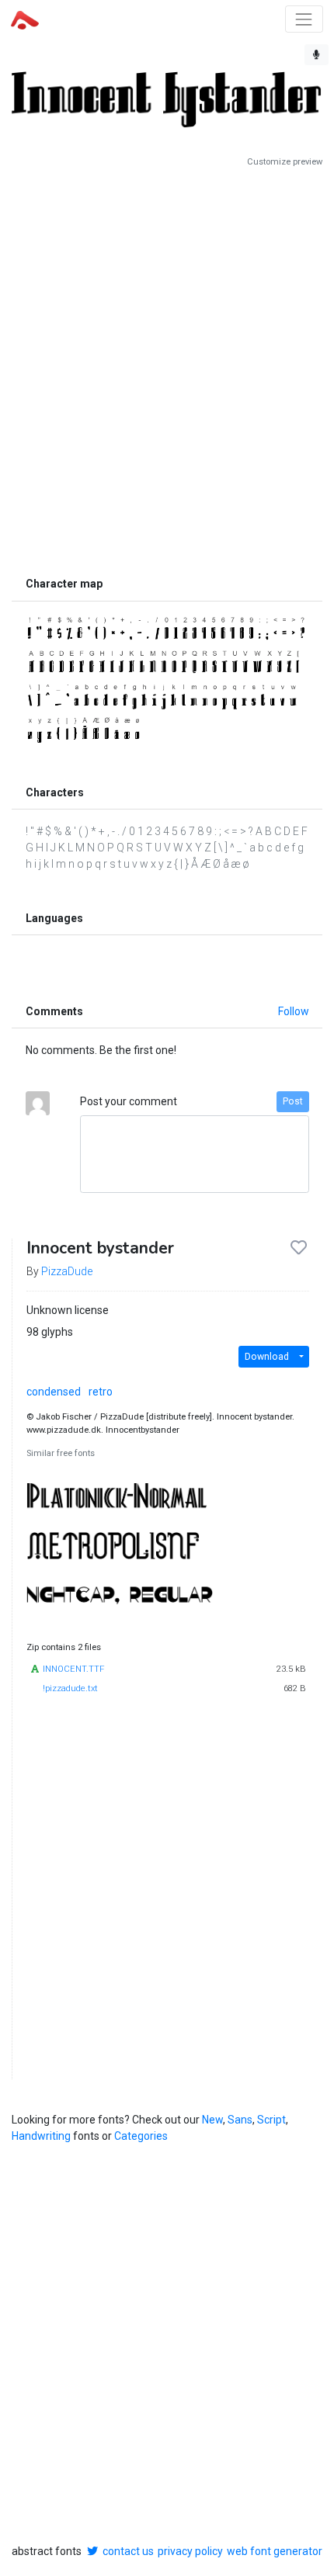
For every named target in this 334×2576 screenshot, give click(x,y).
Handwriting (41, 2136)
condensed (54, 1392)
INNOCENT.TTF (73, 1669)
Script (271, 2120)
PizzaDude (67, 1271)
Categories (141, 2136)
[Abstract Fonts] (25, 19)
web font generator (275, 2551)
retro (101, 1392)
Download (267, 1357)
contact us (128, 2551)
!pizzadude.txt (70, 1688)
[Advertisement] (167, 369)
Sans (240, 2120)
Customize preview (285, 162)
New (212, 2120)
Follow (294, 1011)
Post (293, 1101)
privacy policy (190, 2551)
